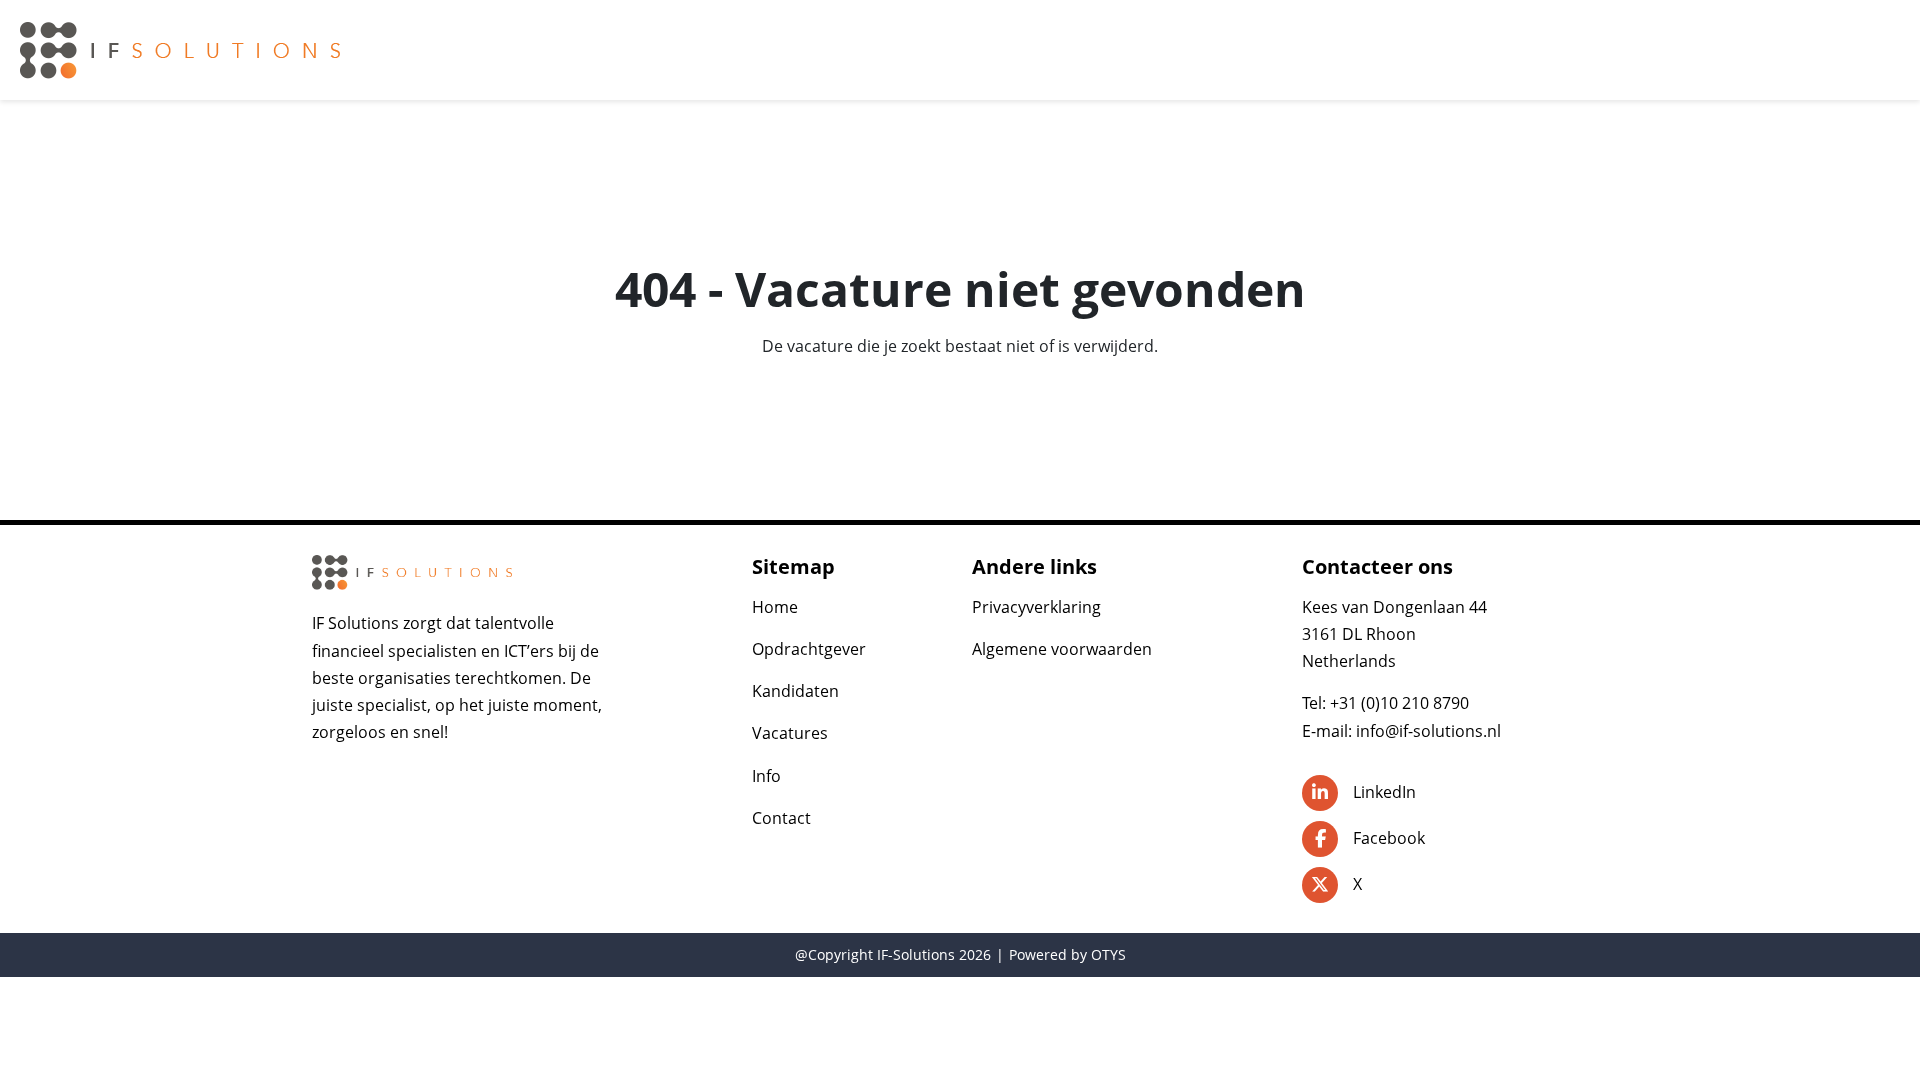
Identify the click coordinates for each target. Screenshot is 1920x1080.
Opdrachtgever (809, 649)
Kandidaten (795, 691)
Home (775, 607)
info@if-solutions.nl (1428, 731)
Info (766, 776)
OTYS (1108, 954)
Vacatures (790, 733)
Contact (781, 818)
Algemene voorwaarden (1062, 649)
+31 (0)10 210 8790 (1399, 703)
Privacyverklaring (1036, 607)
